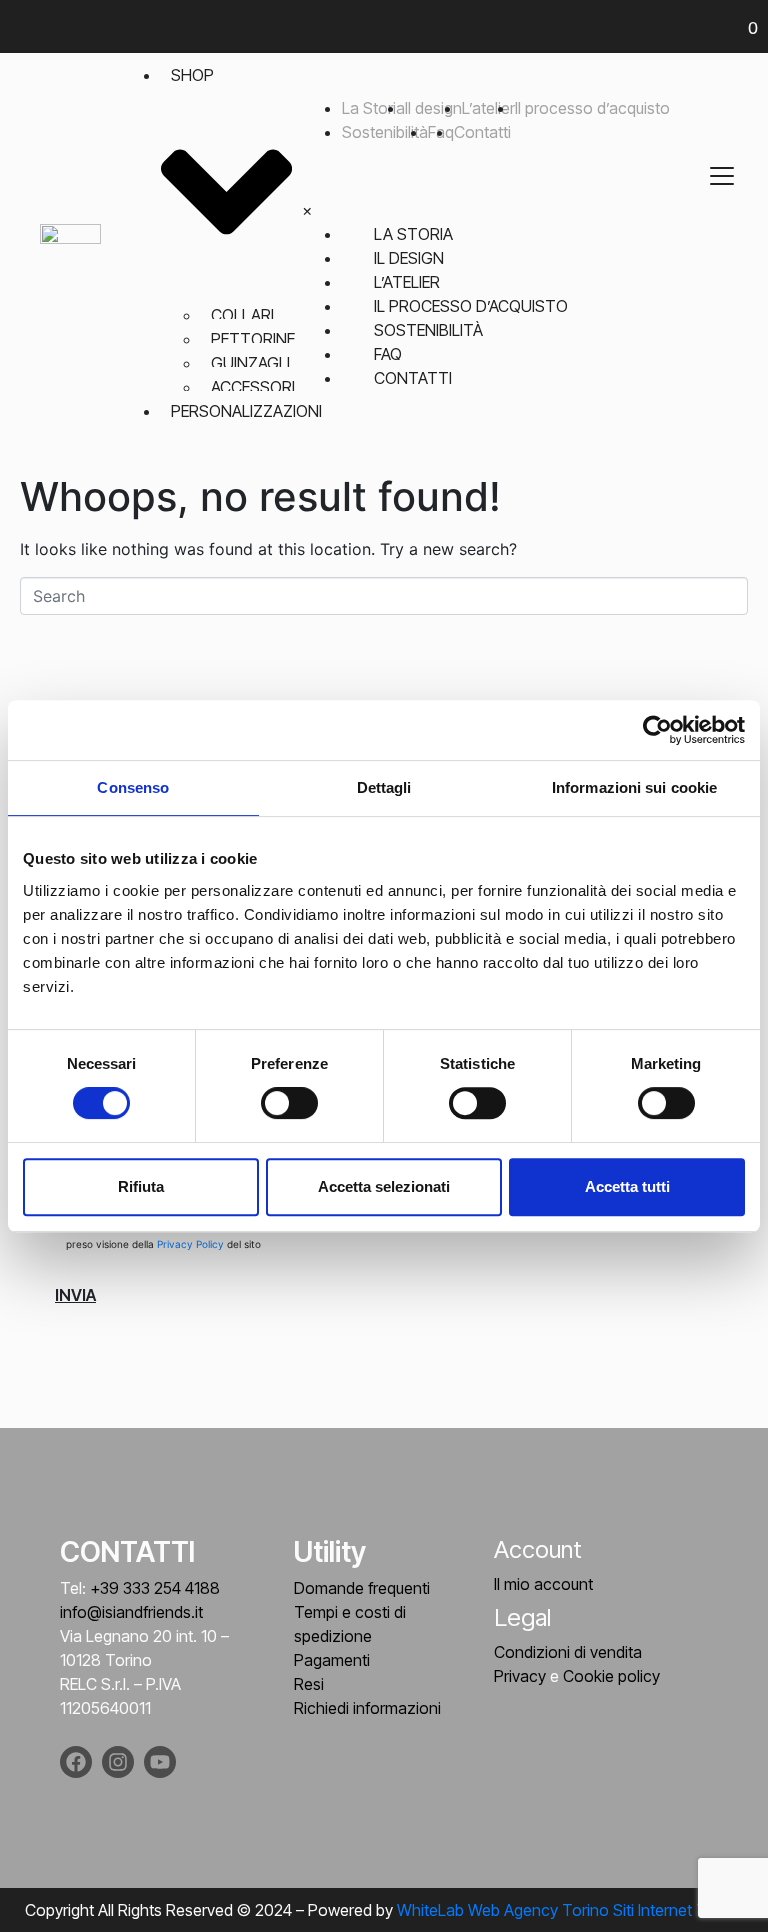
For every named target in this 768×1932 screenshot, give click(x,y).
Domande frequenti (362, 1588)
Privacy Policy (192, 1244)
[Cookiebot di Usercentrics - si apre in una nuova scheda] (657, 730)
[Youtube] (160, 1762)
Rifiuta (141, 1186)
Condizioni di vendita (568, 1652)
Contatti (482, 132)
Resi (309, 1684)
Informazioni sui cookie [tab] (634, 787)
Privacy (520, 1676)
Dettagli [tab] (384, 787)
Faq (388, 354)
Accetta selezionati (384, 1186)
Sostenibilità (385, 132)
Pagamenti (332, 1660)
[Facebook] (76, 1762)
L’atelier (488, 108)
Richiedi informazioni (367, 1708)
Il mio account (543, 1584)
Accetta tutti (627, 1186)
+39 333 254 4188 (155, 1588)
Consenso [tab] (133, 787)
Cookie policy (611, 1676)
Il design (433, 108)
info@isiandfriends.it (131, 1612)
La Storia (373, 108)
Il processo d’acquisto (592, 108)
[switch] (289, 1103)
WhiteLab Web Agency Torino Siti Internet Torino (570, 1910)
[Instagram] (118, 1762)
